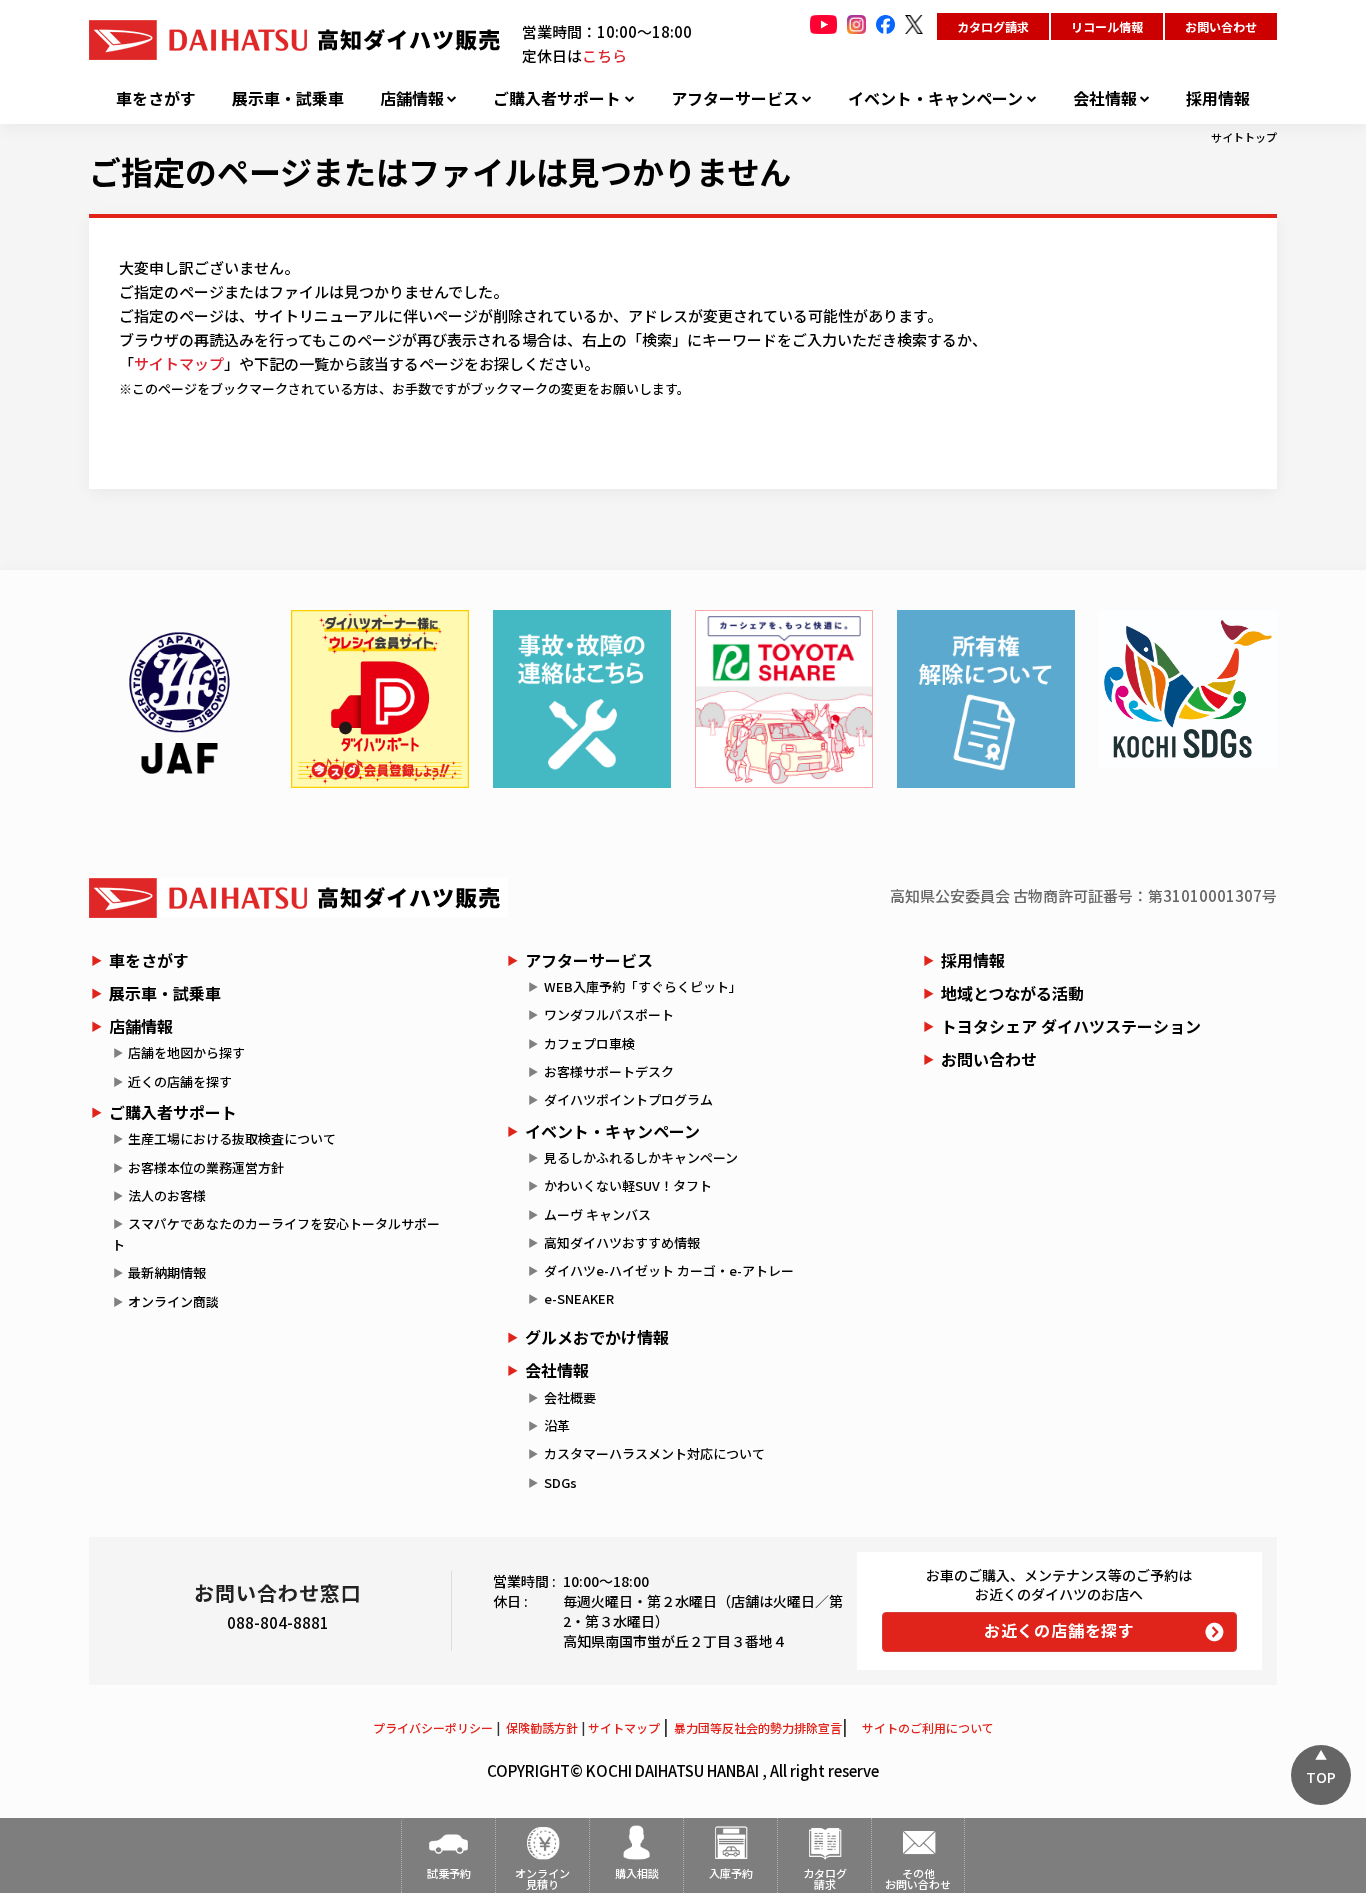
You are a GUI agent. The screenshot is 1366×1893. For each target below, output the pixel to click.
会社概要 (570, 1397)
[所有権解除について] (986, 699)
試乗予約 (449, 1873)
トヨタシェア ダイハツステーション (1071, 1026)
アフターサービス (735, 98)
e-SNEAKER (579, 1298)
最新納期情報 (167, 1272)
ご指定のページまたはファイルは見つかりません (440, 171)
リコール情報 (1107, 26)
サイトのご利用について (928, 1727)
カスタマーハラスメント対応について (654, 1453)
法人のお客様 (167, 1195)
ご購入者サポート (557, 98)
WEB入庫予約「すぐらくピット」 (643, 986)
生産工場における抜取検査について (232, 1138)
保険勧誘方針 (542, 1727)
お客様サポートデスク (609, 1071)
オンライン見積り (542, 1878)
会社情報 (1105, 98)
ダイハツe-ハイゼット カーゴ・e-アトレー (669, 1270)
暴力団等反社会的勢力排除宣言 (758, 1727)
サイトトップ (1244, 137)
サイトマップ (179, 363)
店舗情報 (412, 98)
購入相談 (637, 1873)
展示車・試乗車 (288, 98)
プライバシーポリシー (433, 1727)
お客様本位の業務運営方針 (206, 1167)
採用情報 (1218, 98)
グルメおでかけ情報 (597, 1337)
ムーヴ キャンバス (597, 1214)
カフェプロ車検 (589, 1043)
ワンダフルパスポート (609, 1014)
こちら (604, 55)
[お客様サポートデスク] (582, 699)
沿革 (557, 1425)
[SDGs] (1188, 689)
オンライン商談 (173, 1301)
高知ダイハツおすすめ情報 (622, 1242)
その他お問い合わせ (918, 1878)
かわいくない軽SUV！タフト (628, 1185)
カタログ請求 (993, 26)
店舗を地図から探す (186, 1052)
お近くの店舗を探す (1059, 1630)
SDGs (560, 1482)
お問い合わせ (1221, 26)
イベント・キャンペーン (935, 98)
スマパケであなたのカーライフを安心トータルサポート (276, 1234)
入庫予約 (731, 1873)
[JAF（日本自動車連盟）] (178, 699)
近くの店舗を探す (180, 1081)
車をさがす (156, 98)
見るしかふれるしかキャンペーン (641, 1157)
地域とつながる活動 (1012, 993)
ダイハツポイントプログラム (628, 1099)
